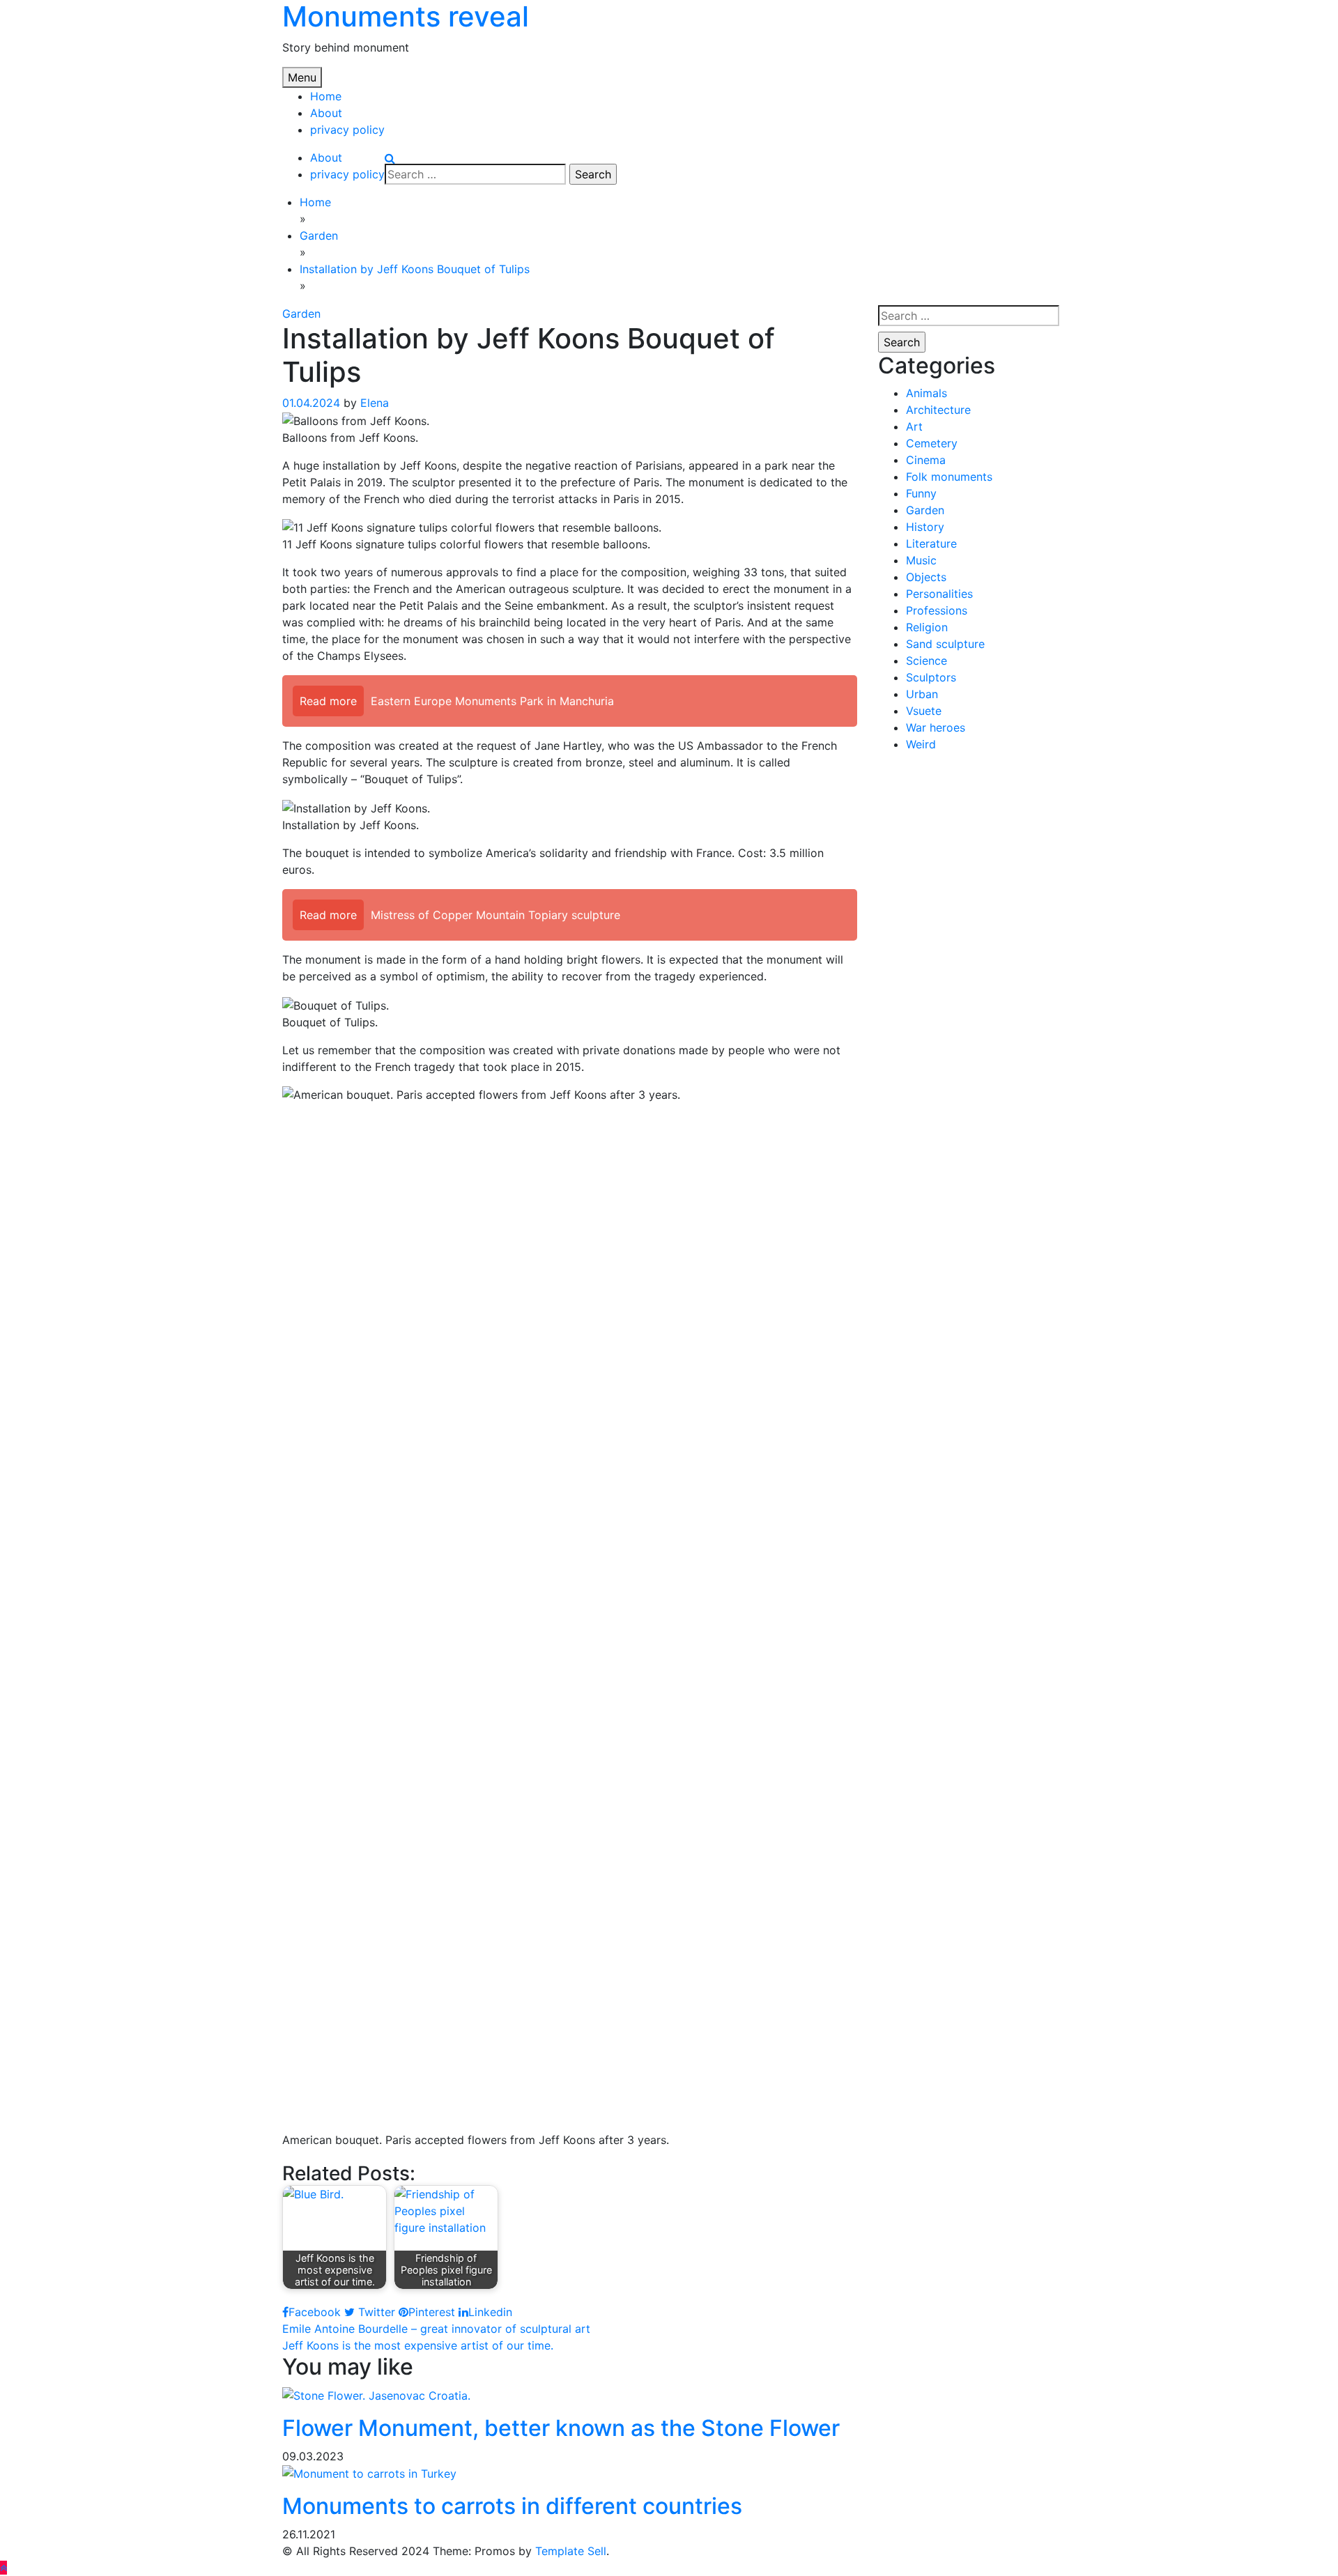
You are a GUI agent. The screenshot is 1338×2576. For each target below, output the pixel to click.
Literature (931, 543)
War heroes (936, 727)
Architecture (938, 410)
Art (914, 426)
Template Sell (571, 2551)
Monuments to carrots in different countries (512, 2506)
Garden (301, 314)
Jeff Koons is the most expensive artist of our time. (418, 2345)
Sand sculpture (945, 644)
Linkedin (490, 2312)
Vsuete (924, 711)
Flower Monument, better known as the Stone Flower (561, 2428)
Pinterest (432, 2312)
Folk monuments (949, 477)
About (326, 113)
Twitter (375, 2312)
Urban (922, 694)
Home (326, 96)
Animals (926, 393)
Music (921, 560)
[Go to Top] (3, 2568)
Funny (921, 493)
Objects (926, 577)
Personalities (939, 594)
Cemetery (932, 443)
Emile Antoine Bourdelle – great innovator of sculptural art (436, 2329)
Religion (927, 627)
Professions (937, 610)
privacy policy (347, 130)
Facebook (315, 2312)
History (925, 527)
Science (926, 661)
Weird (921, 744)
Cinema (926, 460)
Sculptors (931, 677)
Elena (375, 403)
